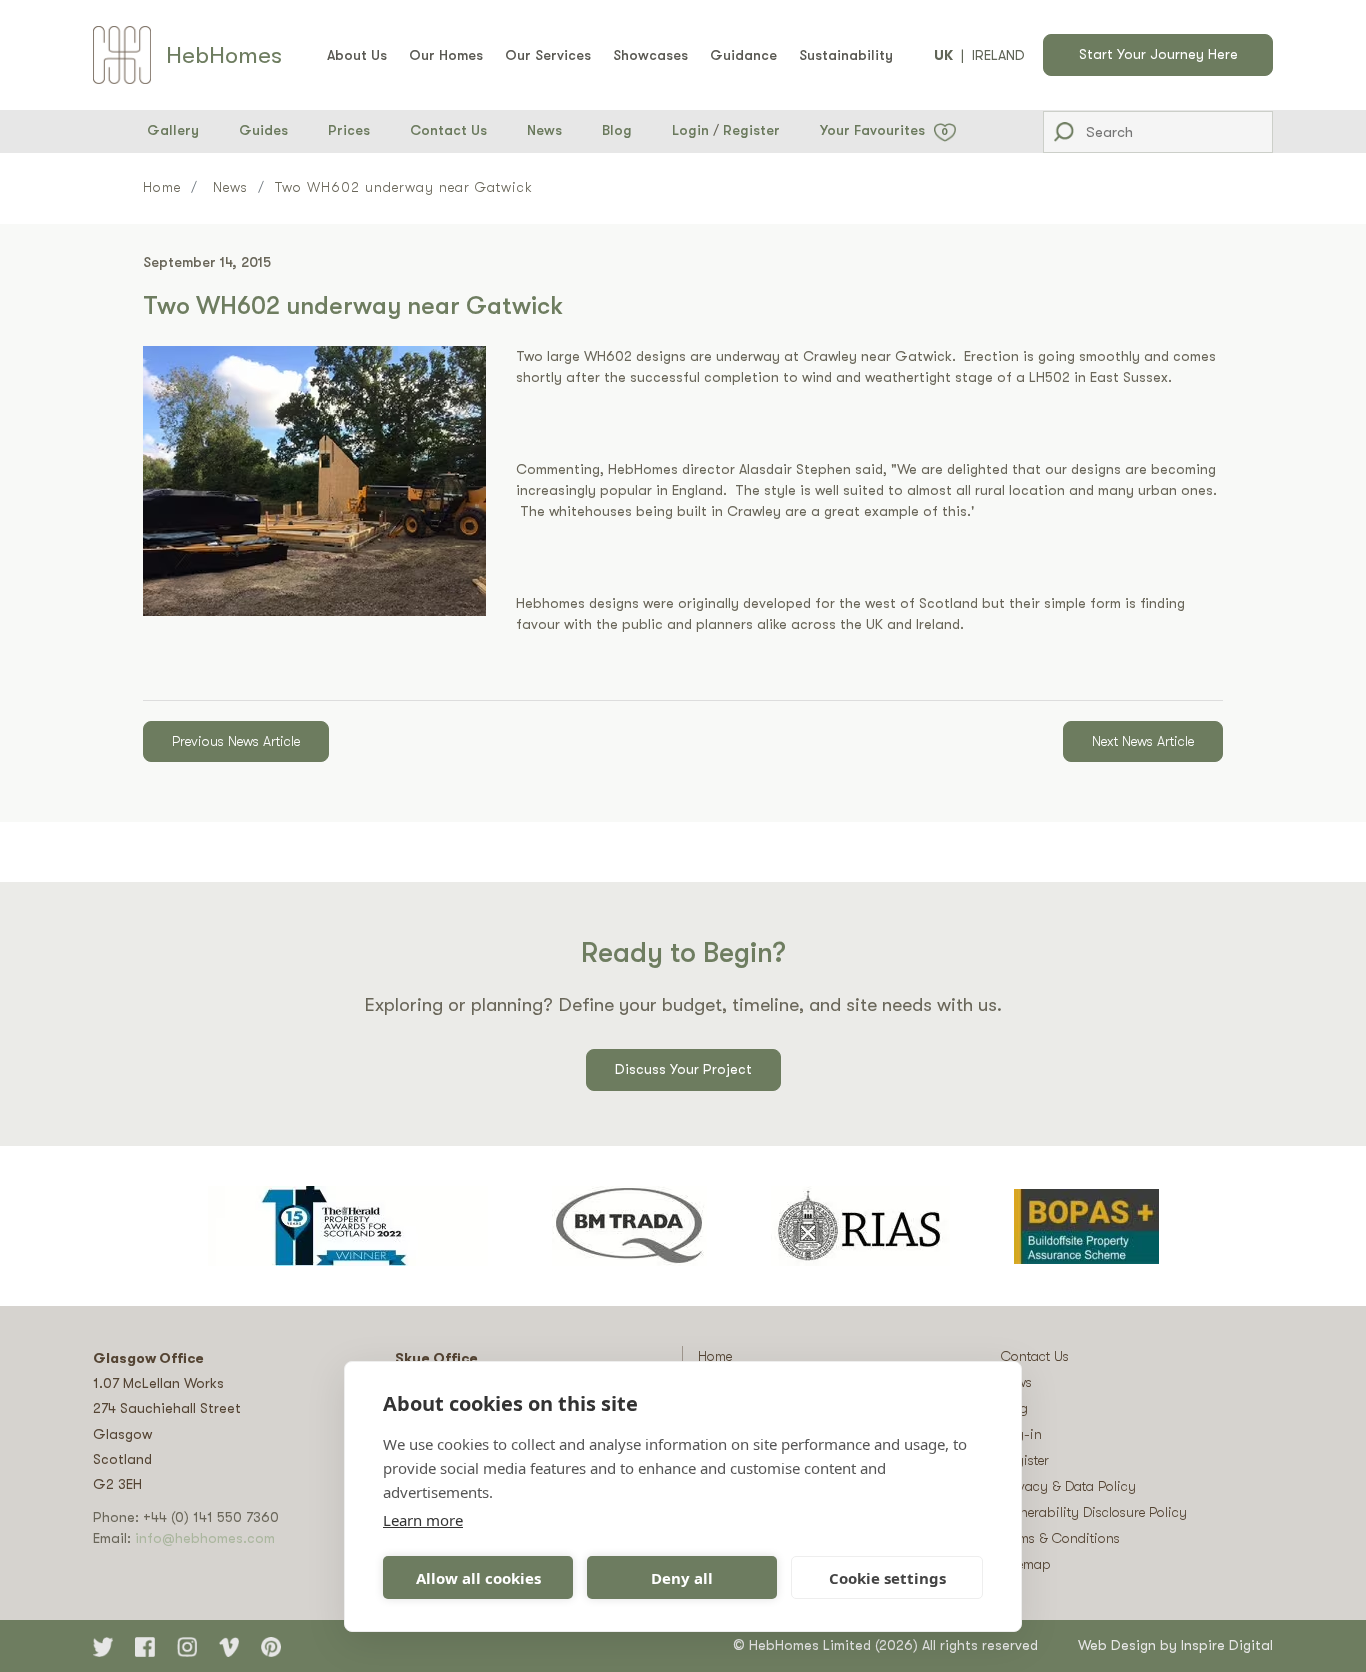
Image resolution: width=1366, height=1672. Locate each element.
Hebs (224, 55)
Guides (263, 130)
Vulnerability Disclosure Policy (1094, 1512)
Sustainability (846, 55)
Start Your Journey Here (1158, 54)
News (544, 130)
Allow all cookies (478, 1578)
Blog (617, 130)
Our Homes (446, 55)
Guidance (743, 55)
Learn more (423, 1520)
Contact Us (448, 130)
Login (690, 130)
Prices (349, 130)
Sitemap (1026, 1564)
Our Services (548, 55)
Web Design (1117, 1645)
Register (751, 130)
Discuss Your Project (683, 1069)
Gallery (173, 130)
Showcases (650, 55)
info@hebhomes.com (205, 1538)
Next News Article (1143, 741)
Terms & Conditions (1060, 1538)
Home (162, 187)
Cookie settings (887, 1578)
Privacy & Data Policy (1068, 1486)
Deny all (682, 1578)
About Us (357, 55)
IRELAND (998, 55)
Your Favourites (884, 130)
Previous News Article (236, 741)
